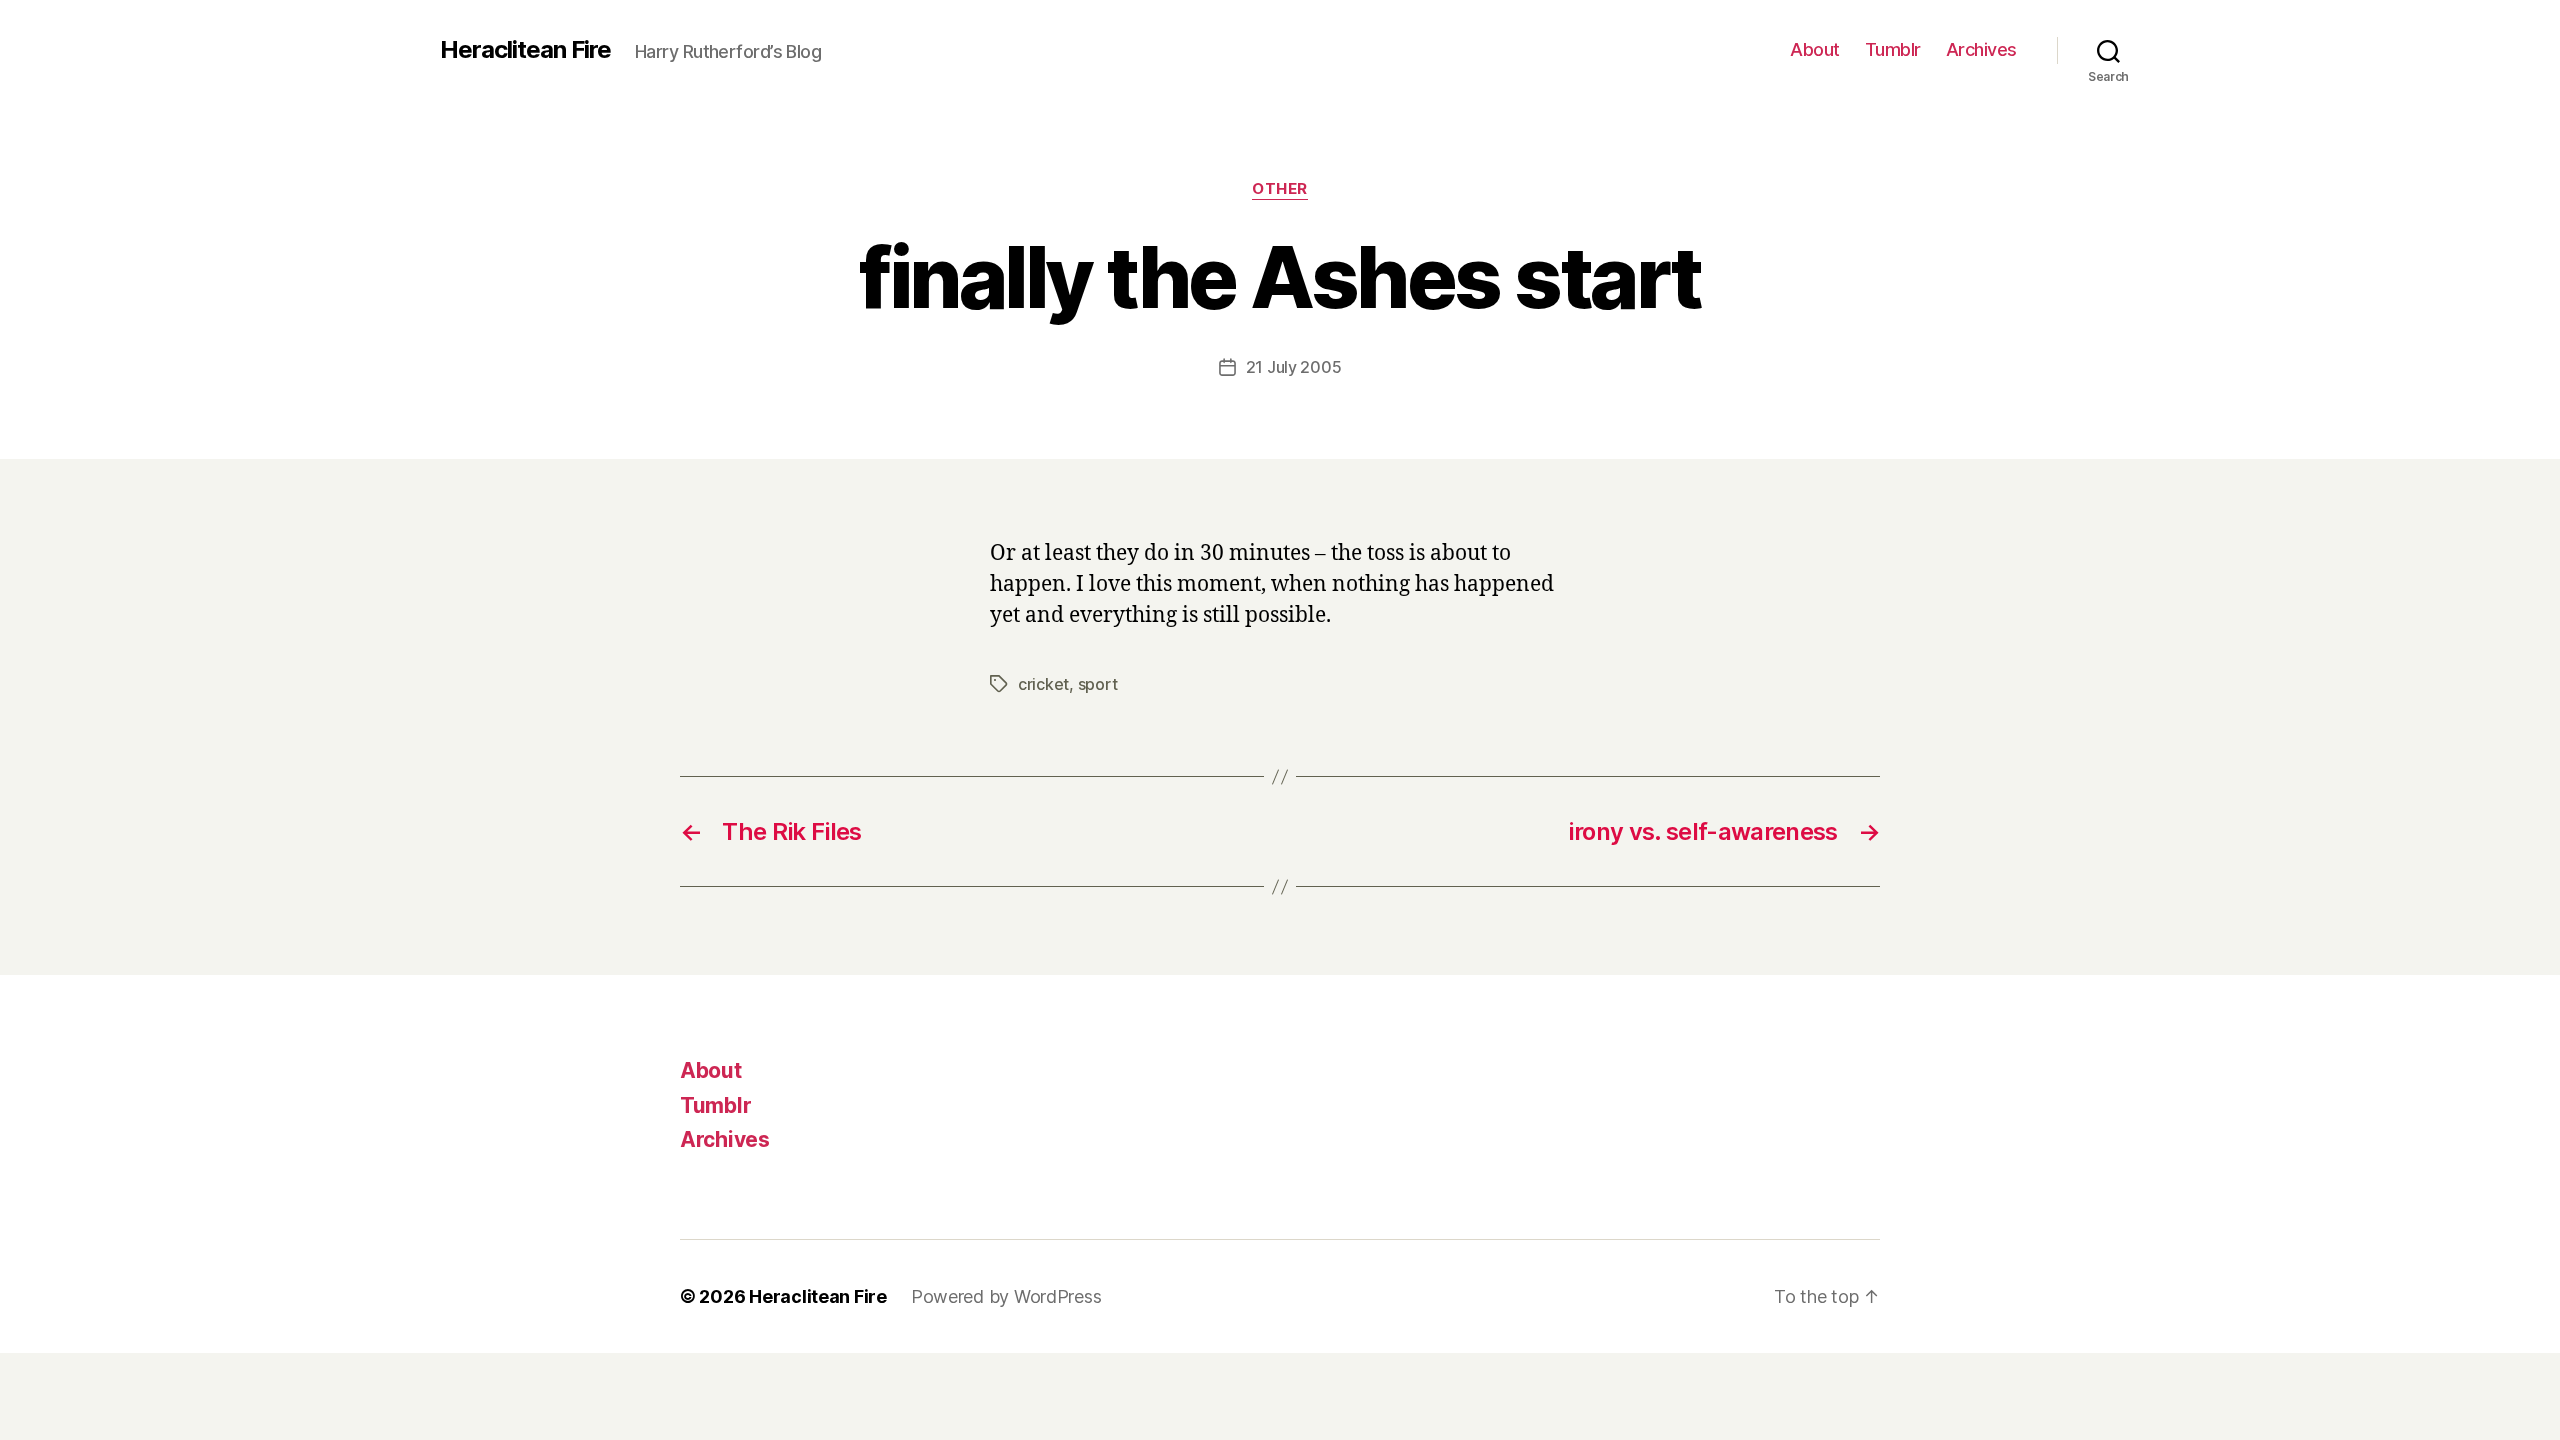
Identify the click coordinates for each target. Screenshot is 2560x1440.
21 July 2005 (1294, 367)
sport (1098, 684)
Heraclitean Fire (525, 50)
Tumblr (1893, 49)
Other (1280, 189)
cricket (1043, 684)
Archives (1981, 49)
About (1815, 49)
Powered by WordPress (1006, 1296)
